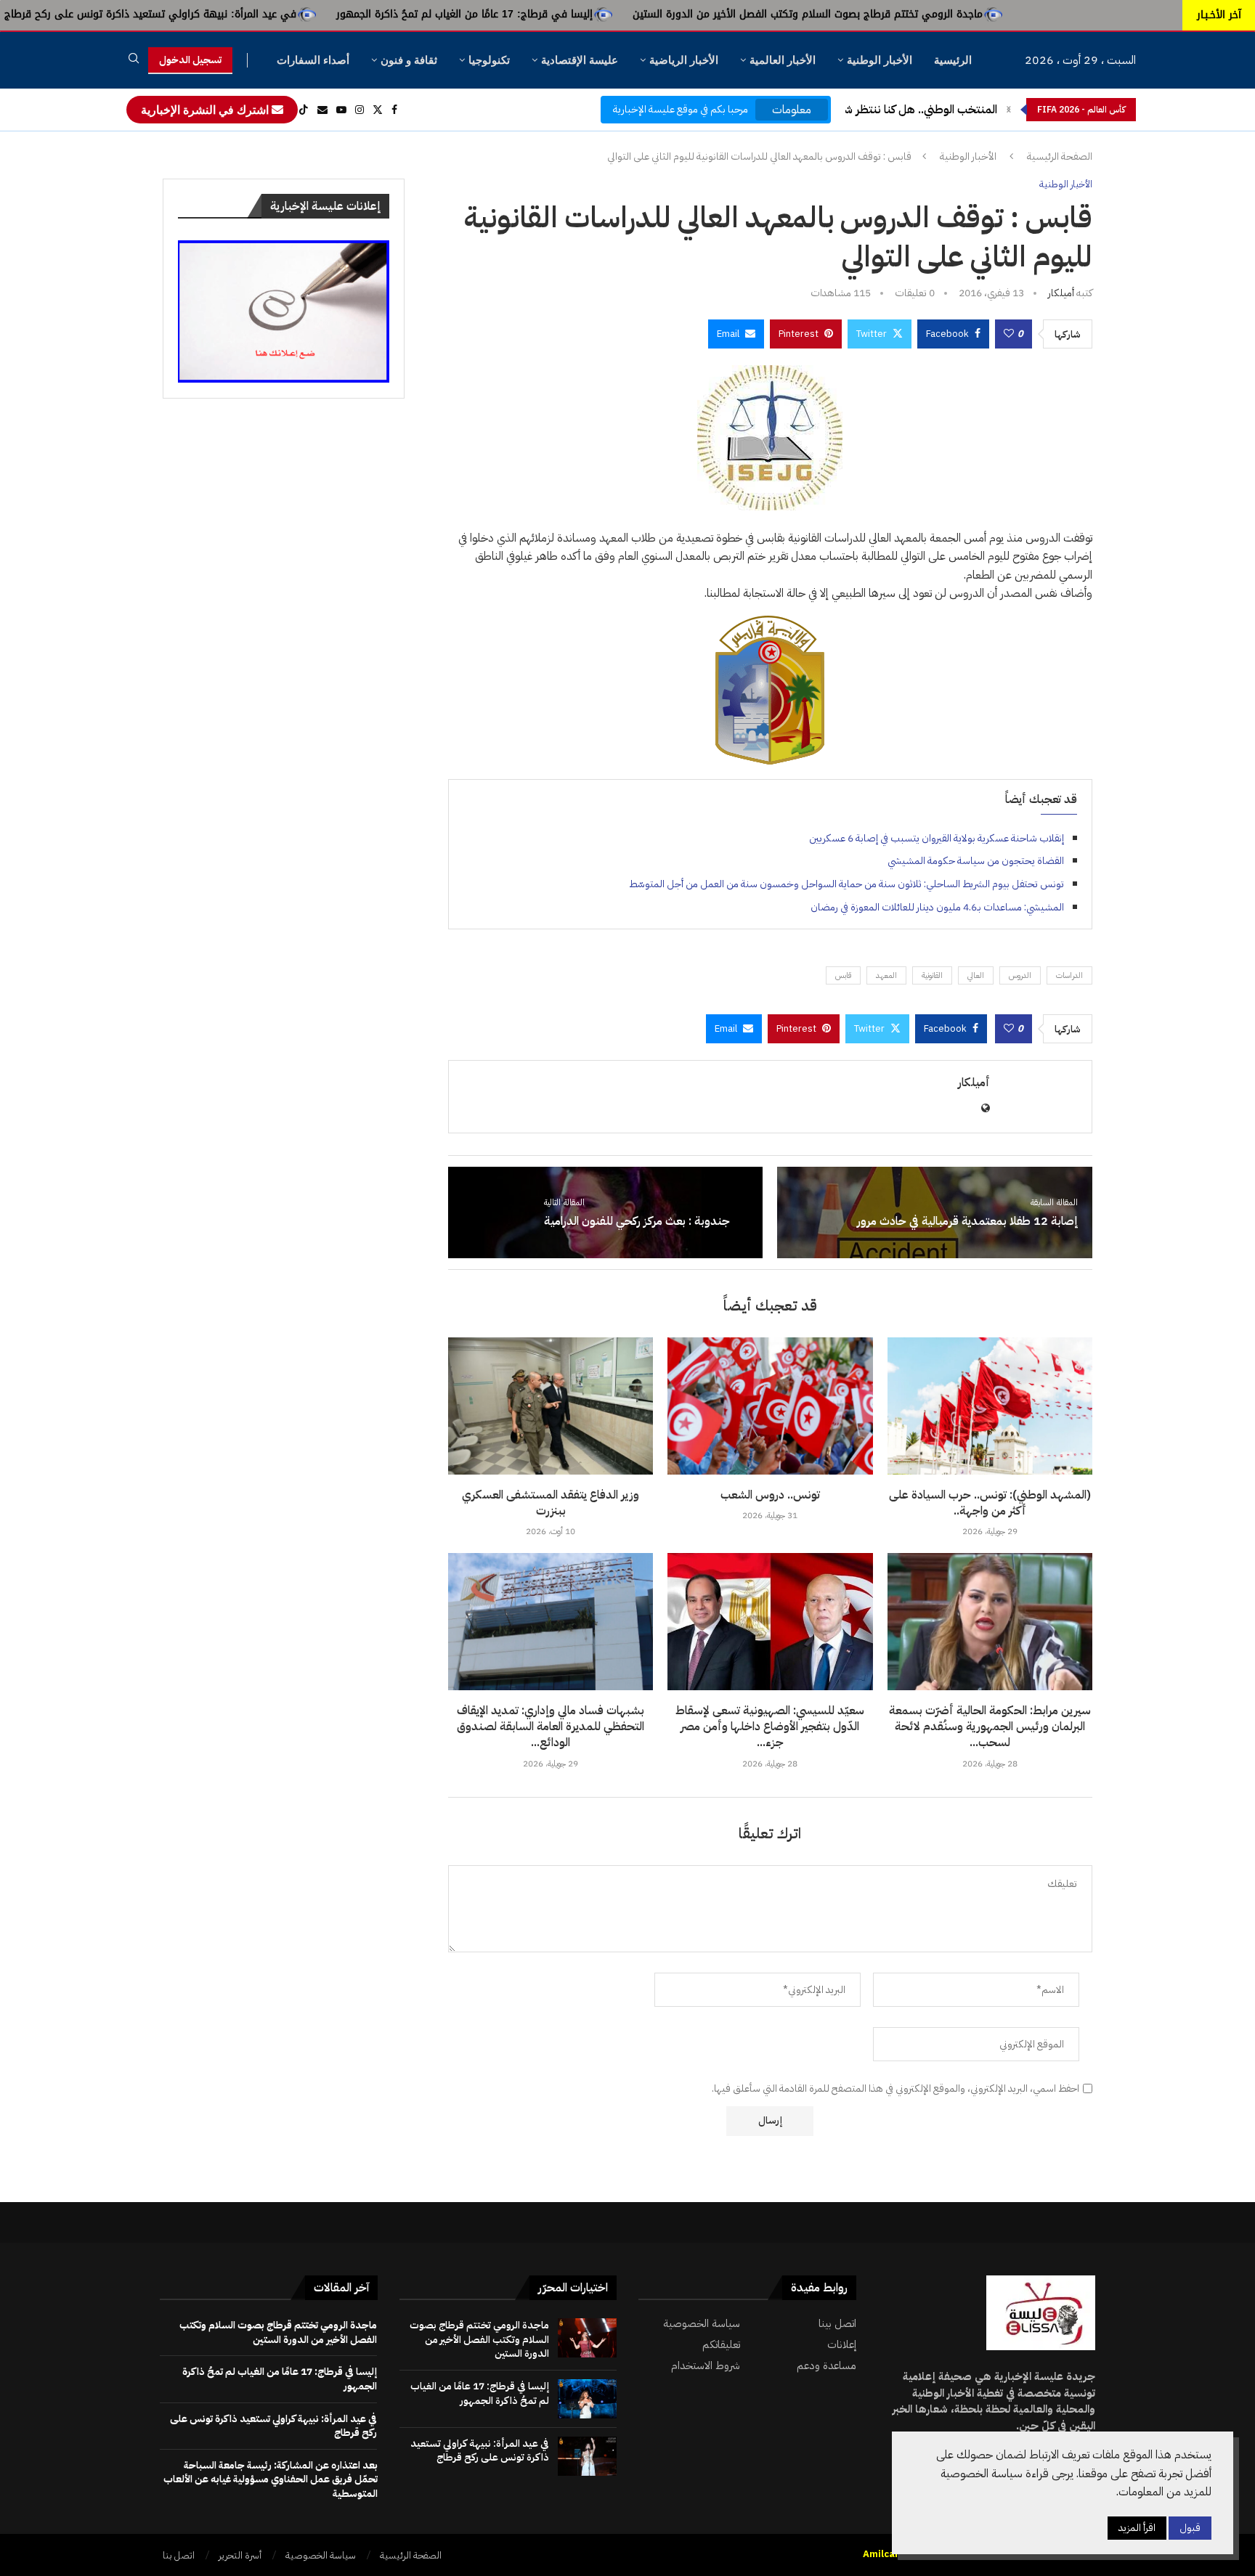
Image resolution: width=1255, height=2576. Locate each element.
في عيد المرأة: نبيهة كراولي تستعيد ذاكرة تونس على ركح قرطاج (307, 14)
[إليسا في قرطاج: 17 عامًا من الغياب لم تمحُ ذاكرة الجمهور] (587, 2399)
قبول (1190, 2528)
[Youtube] (341, 110)
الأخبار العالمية (783, 60)
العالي (976, 975)
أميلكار (1061, 293)
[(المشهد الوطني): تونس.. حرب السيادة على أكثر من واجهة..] (990, 1406)
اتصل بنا (179, 2555)
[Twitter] (378, 110)
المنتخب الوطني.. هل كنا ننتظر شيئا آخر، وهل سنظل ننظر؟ (860, 110)
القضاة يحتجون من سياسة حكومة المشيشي (976, 861)
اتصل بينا (837, 2324)
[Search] (134, 61)
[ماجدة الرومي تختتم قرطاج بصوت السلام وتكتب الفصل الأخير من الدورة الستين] (587, 2338)
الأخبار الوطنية (880, 60)
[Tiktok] (304, 110)
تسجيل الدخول (190, 60)
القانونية (932, 975)
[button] (1009, 110)
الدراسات (1069, 975)
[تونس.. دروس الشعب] (770, 1406)
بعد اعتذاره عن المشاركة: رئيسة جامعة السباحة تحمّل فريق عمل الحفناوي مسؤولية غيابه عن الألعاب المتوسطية (271, 2479)
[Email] (322, 110)
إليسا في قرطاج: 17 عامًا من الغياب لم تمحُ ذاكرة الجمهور (621, 14)
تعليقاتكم (721, 2345)
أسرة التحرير (240, 2555)
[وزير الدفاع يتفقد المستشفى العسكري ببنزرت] (551, 1406)
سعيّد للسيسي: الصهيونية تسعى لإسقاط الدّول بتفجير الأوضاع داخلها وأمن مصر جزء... (770, 1727)
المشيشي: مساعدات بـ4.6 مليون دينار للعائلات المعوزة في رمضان (937, 907)
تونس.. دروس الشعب (770, 1495)
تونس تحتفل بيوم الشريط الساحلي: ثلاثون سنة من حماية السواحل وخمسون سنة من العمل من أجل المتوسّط (846, 884)
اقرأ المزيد (1137, 2528)
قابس (843, 975)
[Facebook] (394, 110)
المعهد (886, 975)
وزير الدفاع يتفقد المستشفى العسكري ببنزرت (551, 1503)
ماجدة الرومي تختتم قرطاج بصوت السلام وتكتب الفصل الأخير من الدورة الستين (964, 14)
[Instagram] (360, 110)
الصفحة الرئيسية (1060, 157)
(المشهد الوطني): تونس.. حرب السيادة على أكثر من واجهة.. (990, 1503)
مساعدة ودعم (826, 2366)
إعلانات (842, 2345)
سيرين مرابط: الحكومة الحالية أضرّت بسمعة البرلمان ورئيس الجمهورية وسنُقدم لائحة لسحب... (990, 1727)
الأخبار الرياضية (684, 60)
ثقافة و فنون (409, 60)
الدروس (1020, 975)
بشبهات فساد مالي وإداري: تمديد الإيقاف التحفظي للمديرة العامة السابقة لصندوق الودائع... (551, 1727)
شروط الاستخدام (706, 2366)
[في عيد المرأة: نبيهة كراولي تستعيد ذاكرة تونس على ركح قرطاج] (587, 2456)
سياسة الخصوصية (702, 2324)
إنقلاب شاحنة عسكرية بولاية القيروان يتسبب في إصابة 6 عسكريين (937, 838)
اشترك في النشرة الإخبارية (206, 110)
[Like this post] (1009, 334)
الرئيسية (953, 60)
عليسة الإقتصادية (580, 60)
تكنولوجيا (489, 60)
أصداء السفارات (313, 60)
